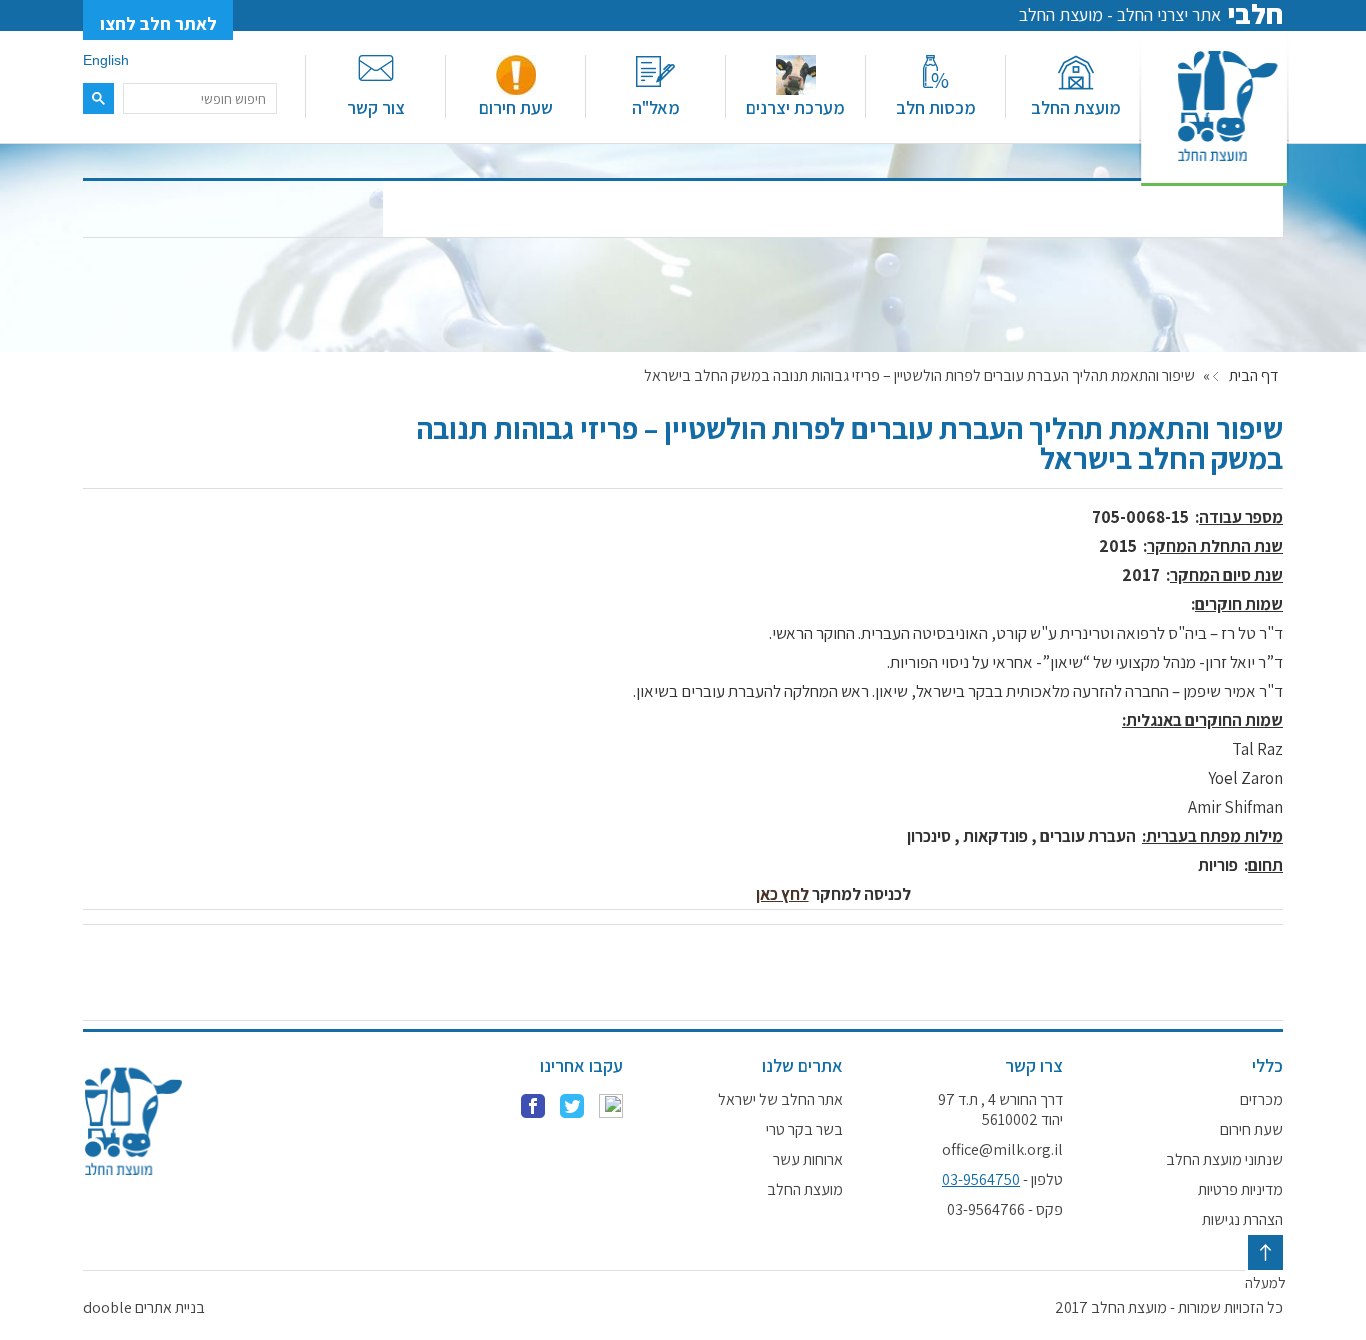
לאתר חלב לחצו (158, 23)
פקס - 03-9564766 (1005, 1210)
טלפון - (1002, 1180)
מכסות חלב (936, 107)
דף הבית (1253, 376)
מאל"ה (656, 107)
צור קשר (376, 107)
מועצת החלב (1076, 107)
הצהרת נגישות (1242, 1220)
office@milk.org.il (1002, 1150)
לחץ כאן (782, 894)
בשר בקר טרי (804, 1130)
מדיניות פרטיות (1240, 1190)
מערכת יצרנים (795, 107)
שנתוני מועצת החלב (1224, 1160)
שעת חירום (516, 107)
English (106, 60)
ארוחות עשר (808, 1160)
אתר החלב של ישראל (780, 1100)
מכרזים (1261, 1100)
